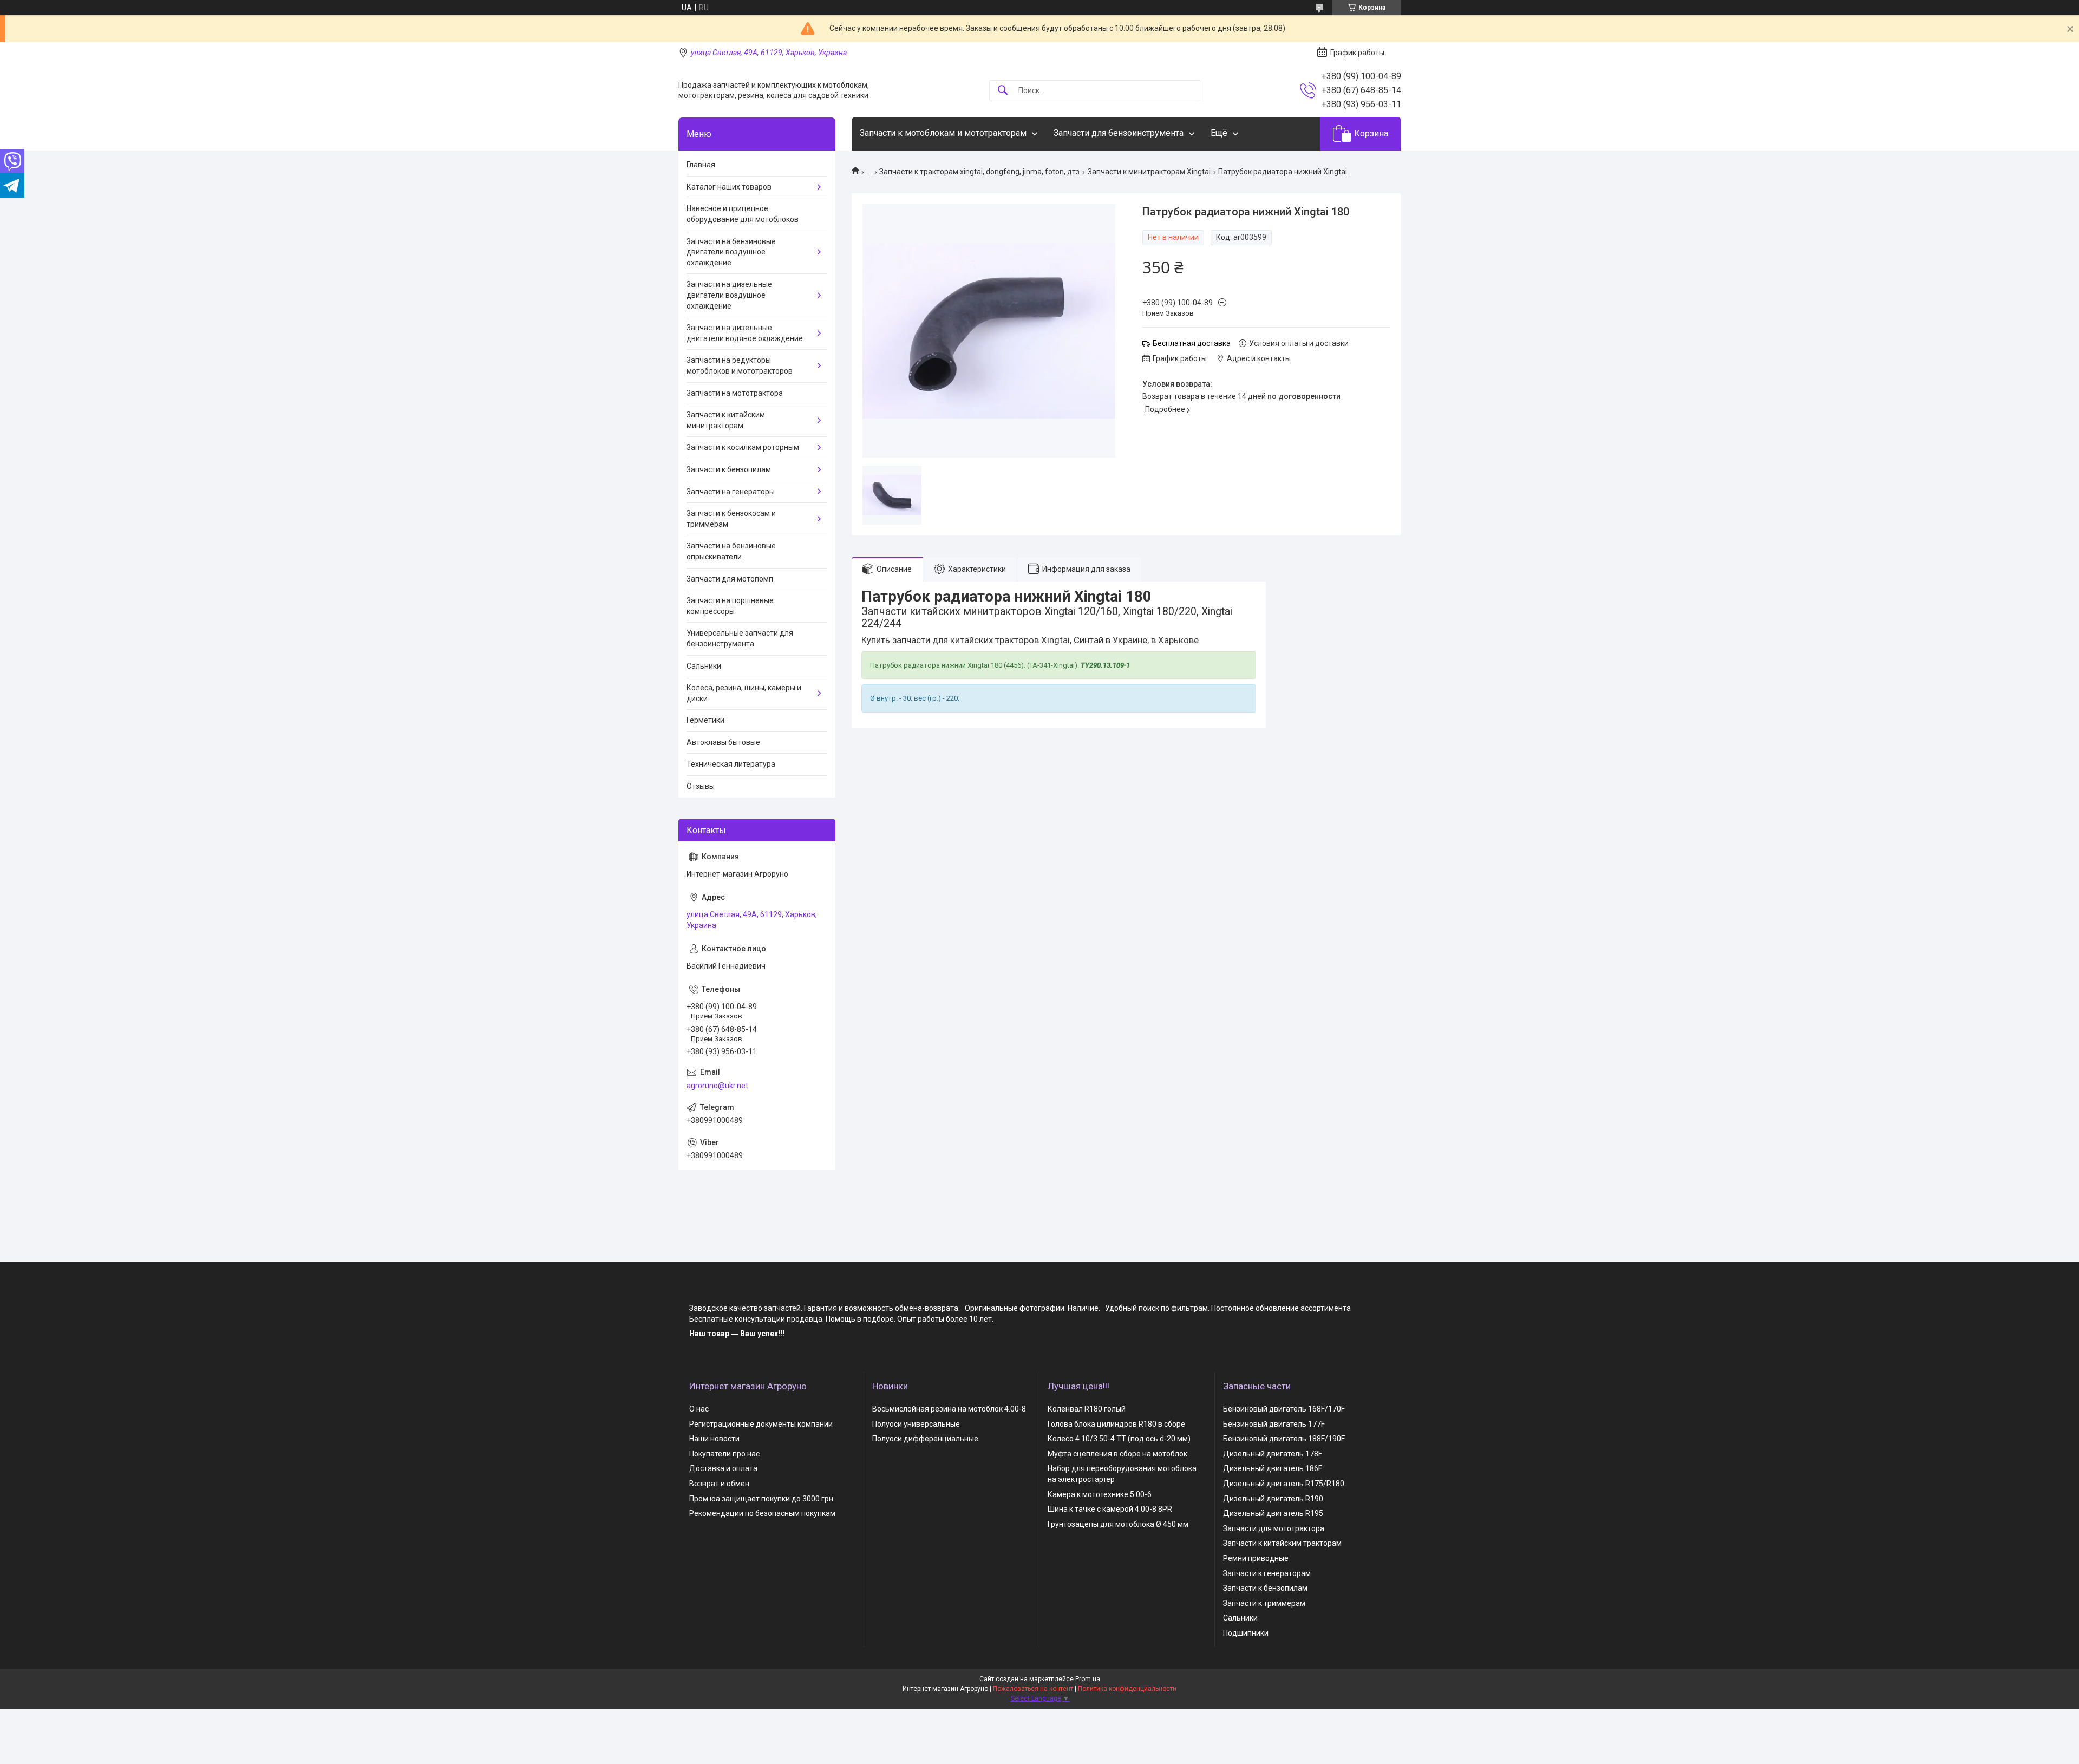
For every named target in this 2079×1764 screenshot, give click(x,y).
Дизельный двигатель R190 (1273, 1499)
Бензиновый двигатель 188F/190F (1284, 1439)
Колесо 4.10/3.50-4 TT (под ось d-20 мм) (1119, 1439)
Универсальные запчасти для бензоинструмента (740, 638)
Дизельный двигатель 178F (1273, 1454)
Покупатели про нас (724, 1454)
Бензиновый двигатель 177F (1274, 1424)
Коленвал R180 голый (1087, 1409)
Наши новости (714, 1439)
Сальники (704, 666)
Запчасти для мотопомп (730, 579)
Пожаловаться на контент (1033, 1689)
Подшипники (1246, 1633)
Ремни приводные (1256, 1558)
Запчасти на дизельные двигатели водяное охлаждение (745, 333)
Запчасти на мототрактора (735, 393)
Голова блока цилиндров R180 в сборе (1116, 1424)
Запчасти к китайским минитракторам (726, 420)
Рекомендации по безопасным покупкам (762, 1513)
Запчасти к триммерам (1264, 1603)
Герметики (705, 720)
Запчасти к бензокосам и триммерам (731, 519)
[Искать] (1003, 91)
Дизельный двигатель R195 (1273, 1513)
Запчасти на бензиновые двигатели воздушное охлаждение (731, 252)
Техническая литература (731, 764)
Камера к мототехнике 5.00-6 (1100, 1494)
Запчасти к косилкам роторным (743, 447)
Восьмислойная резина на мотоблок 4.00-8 (949, 1409)
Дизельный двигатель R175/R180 (1284, 1484)
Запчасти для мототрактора (1274, 1528)
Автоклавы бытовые (723, 742)
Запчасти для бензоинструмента (1119, 133)
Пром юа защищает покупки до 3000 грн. (762, 1499)
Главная (701, 165)
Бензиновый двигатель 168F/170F (1284, 1409)
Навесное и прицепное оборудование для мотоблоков (743, 214)
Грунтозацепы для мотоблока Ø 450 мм (1118, 1524)
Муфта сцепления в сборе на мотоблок (1117, 1454)
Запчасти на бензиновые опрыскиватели (731, 551)
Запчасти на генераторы (731, 492)
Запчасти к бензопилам (729, 469)
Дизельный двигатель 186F (1273, 1468)
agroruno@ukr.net (717, 1086)
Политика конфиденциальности (1127, 1689)
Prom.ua (1088, 1679)
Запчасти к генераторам (1267, 1573)
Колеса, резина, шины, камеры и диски (744, 693)
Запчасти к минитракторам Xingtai (1149, 172)
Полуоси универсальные (916, 1424)
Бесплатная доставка (1192, 343)
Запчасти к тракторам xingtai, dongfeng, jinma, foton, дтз (979, 172)
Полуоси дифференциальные (925, 1439)
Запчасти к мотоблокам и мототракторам (943, 133)
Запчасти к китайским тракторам (1282, 1543)
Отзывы (701, 786)
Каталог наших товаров (729, 187)
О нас (699, 1409)
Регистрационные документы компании (761, 1424)
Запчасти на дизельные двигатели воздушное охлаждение (729, 295)
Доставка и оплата (723, 1468)
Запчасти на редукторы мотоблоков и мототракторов (740, 365)
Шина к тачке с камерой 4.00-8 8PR (1110, 1509)
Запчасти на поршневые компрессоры (730, 606)
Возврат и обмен (719, 1484)
